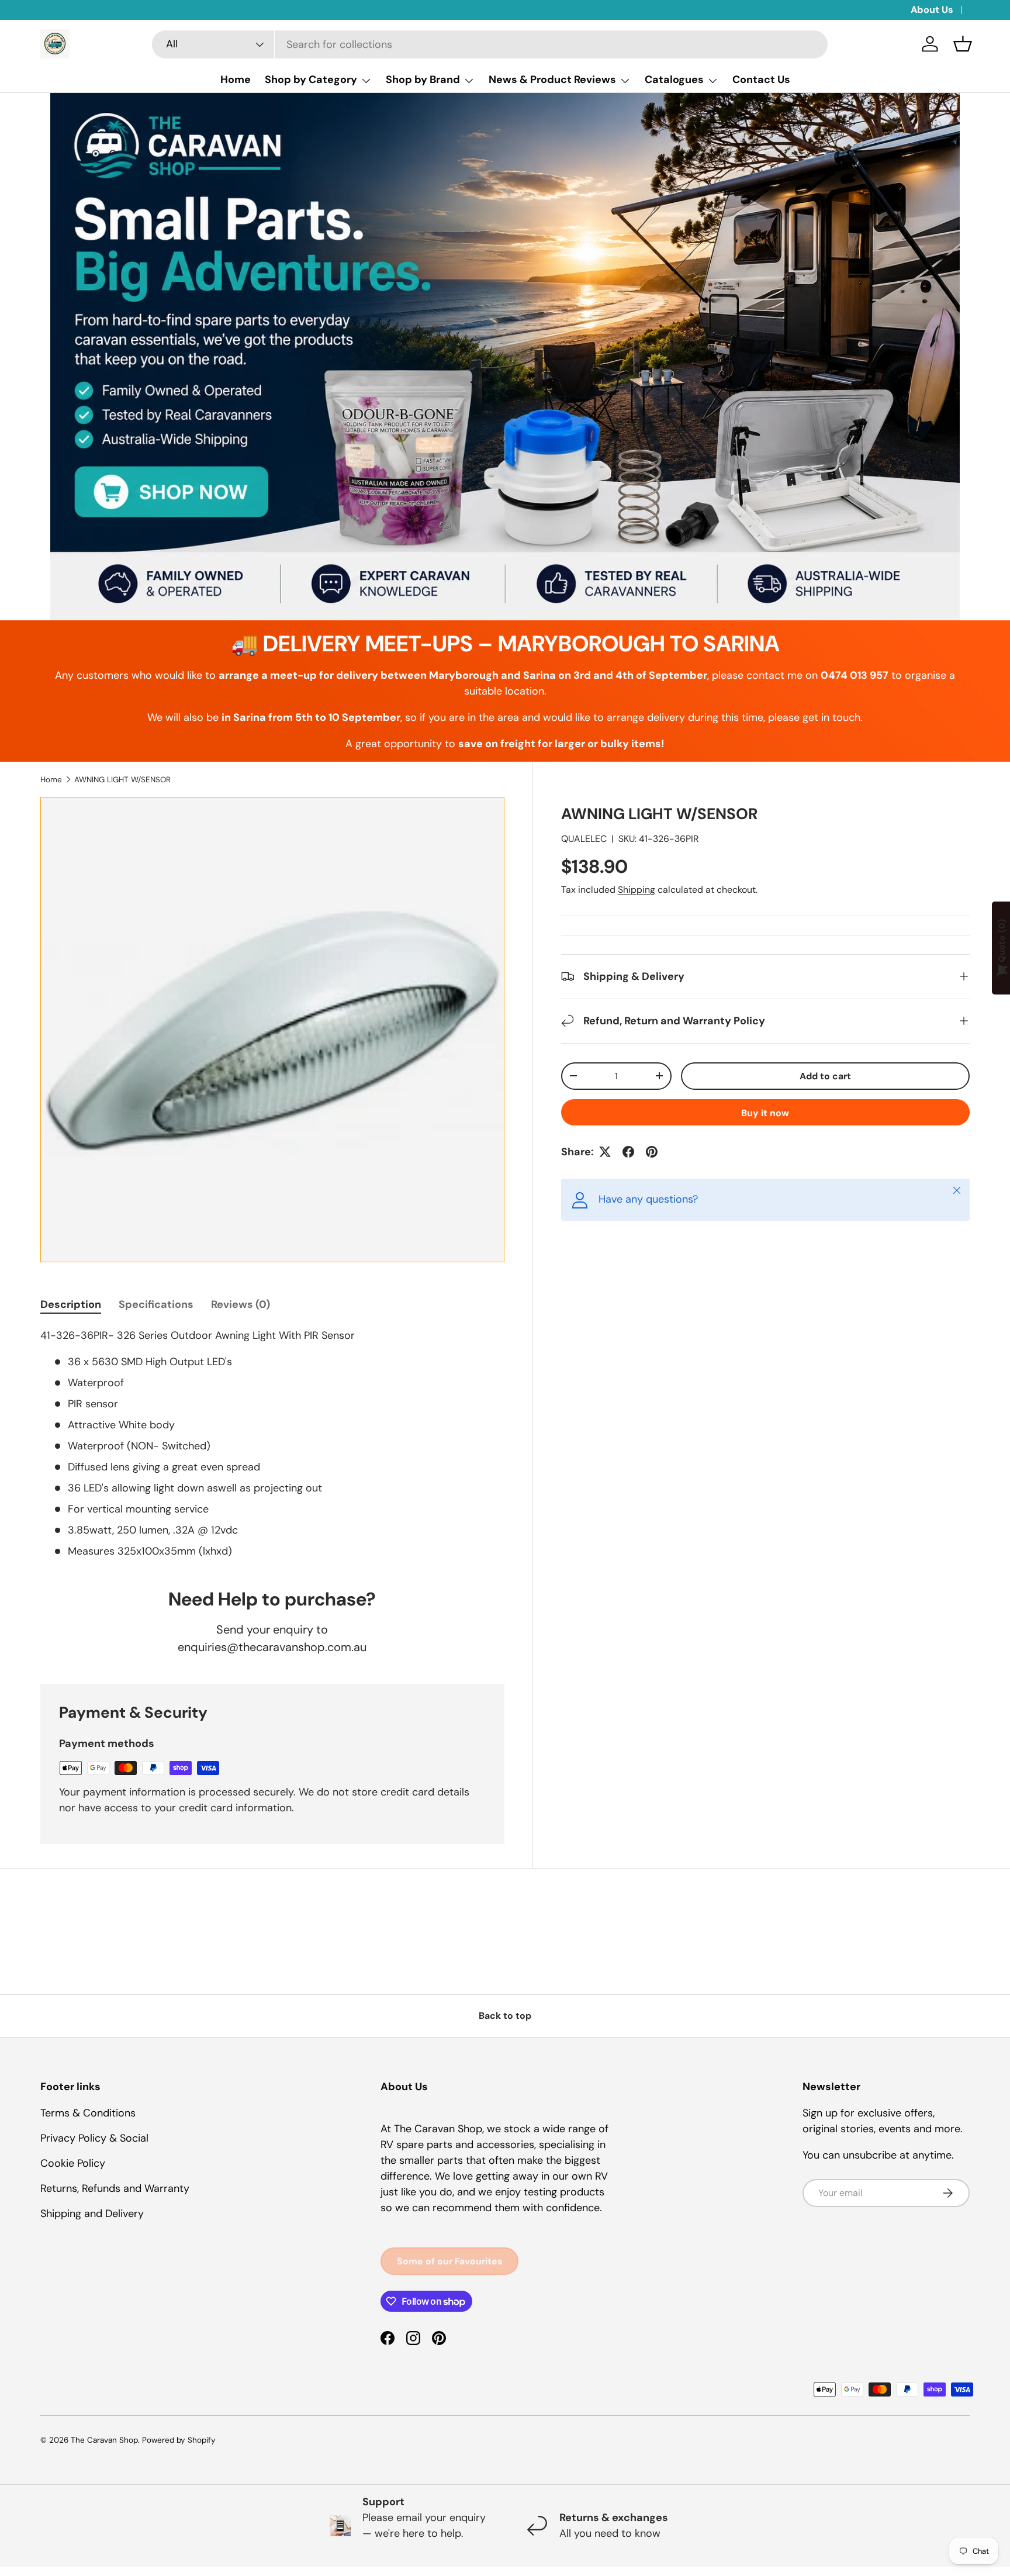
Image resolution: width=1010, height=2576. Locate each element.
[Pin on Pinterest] (652, 1152)
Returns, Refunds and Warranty (115, 2188)
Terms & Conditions (88, 2113)
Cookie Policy (73, 2163)
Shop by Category (311, 80)
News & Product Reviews (552, 80)
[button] (963, 44)
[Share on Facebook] (628, 1152)
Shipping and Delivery (92, 2214)
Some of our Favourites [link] (449, 2261)
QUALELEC (584, 839)
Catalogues (674, 80)
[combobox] (490, 44)
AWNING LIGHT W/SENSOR (122, 780)
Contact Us (761, 80)
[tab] (71, 1304)
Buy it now (765, 1113)
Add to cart (825, 1076)
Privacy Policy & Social (94, 2138)
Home (236, 80)
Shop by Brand (423, 80)
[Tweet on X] (605, 1152)
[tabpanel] (272, 1444)
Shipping (637, 890)
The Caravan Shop (104, 2440)
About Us (932, 10)
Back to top (505, 2016)
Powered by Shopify (179, 2440)
